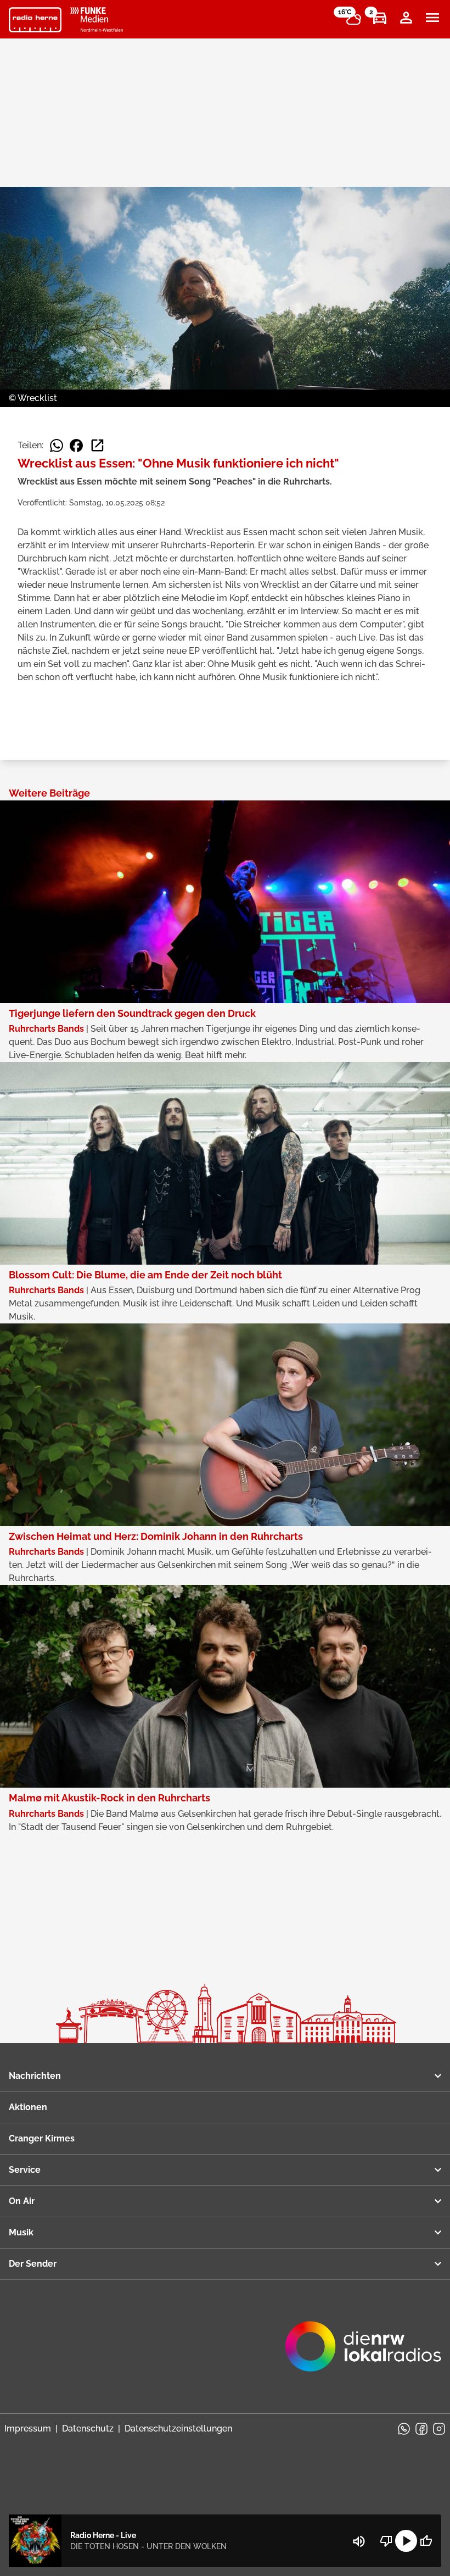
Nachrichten (35, 2076)
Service (25, 2170)
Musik (21, 2232)
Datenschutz (88, 2428)
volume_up (359, 2541)
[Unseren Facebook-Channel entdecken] (421, 2429)
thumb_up (426, 2541)
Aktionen (28, 2107)
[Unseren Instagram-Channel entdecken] (439, 2429)
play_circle (406, 2541)
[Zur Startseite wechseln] (35, 20)
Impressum (28, 2428)
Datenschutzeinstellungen (178, 2428)
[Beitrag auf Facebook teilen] (76, 446)
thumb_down (386, 2541)
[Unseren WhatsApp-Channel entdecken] (404, 2429)
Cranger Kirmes (42, 2138)
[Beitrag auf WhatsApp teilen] (57, 446)
